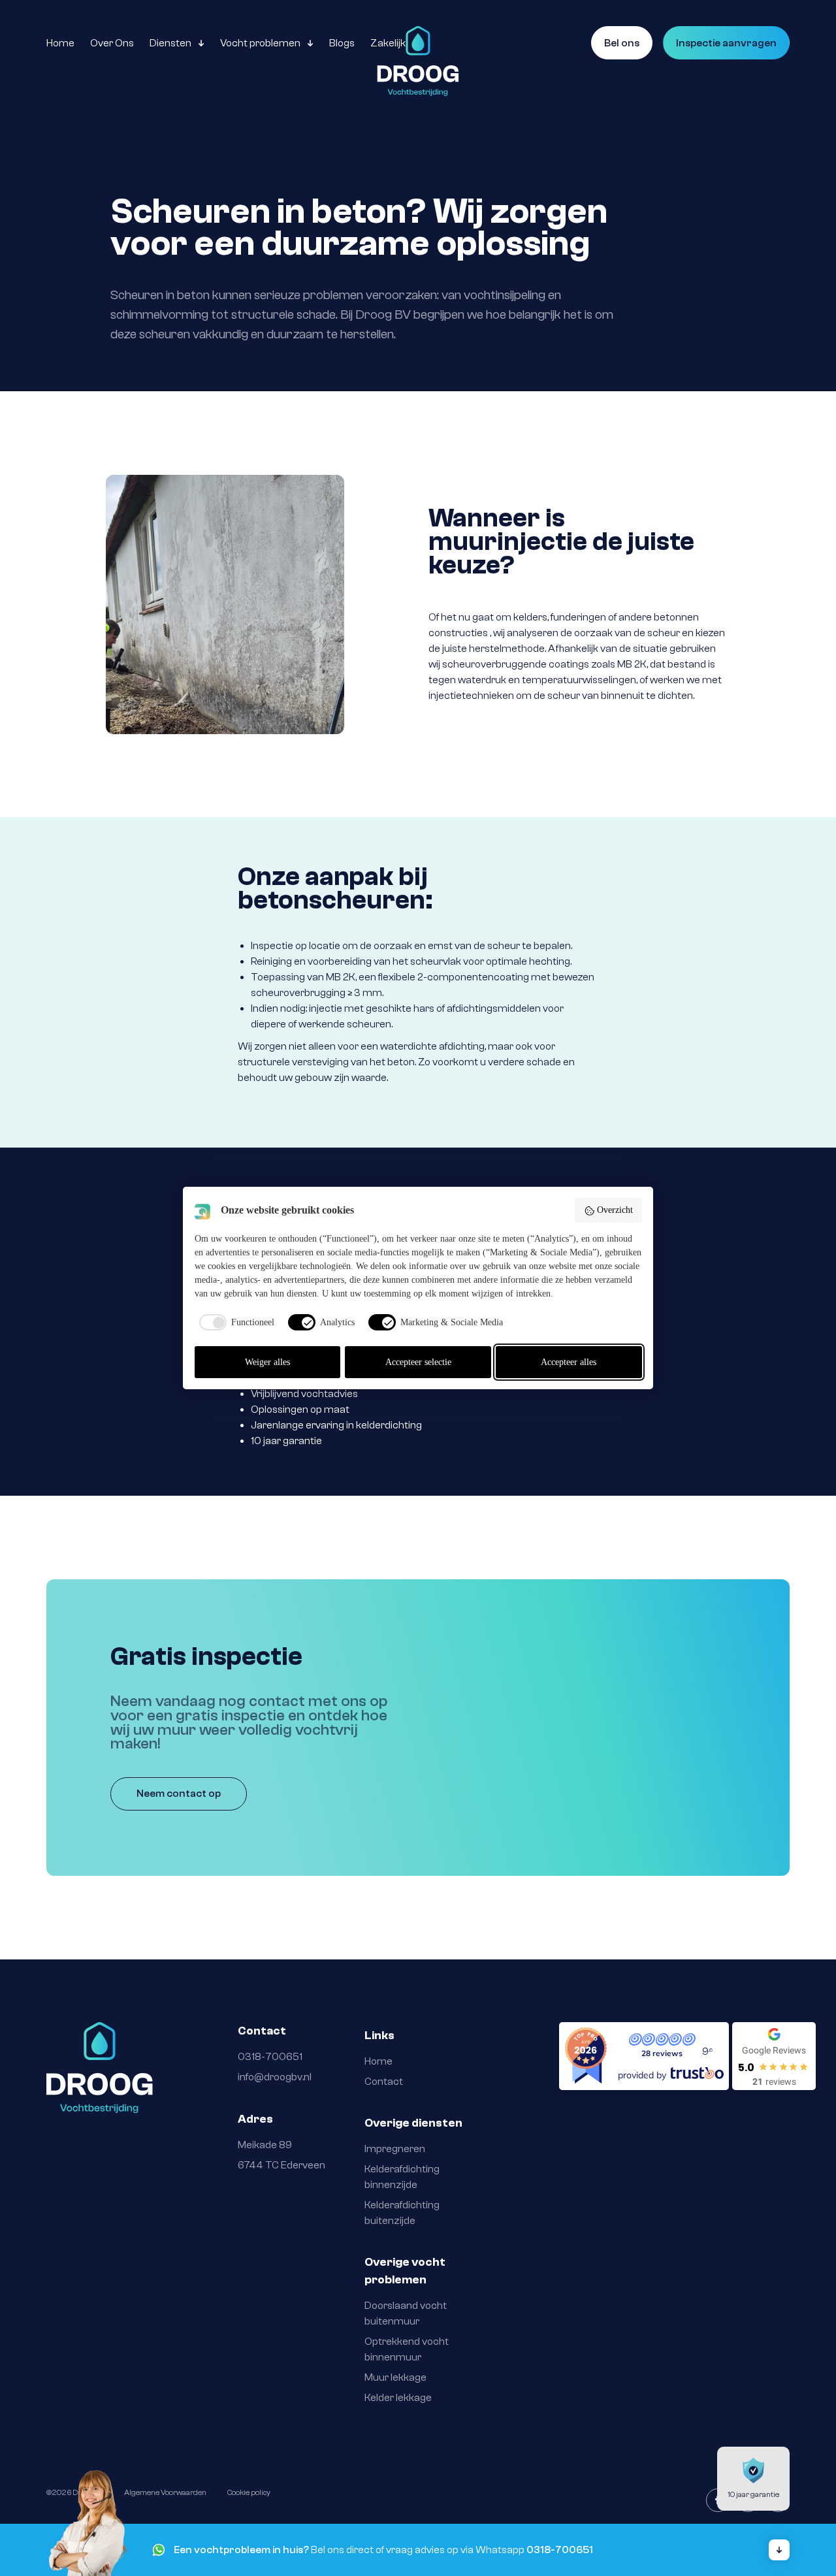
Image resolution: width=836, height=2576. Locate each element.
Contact (384, 2082)
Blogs (342, 43)
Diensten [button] (170, 43)
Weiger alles (267, 1362)
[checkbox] (234, 1322)
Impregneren (395, 2149)
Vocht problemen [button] (260, 43)
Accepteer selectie (418, 1362)
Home (60, 43)
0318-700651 (270, 2057)
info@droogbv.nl (275, 2077)
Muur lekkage (395, 2377)
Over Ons (112, 43)
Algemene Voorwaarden (165, 2492)
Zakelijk (388, 43)
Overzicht (615, 1210)
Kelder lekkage (399, 2398)
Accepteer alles (569, 1362)
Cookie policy (249, 2492)
